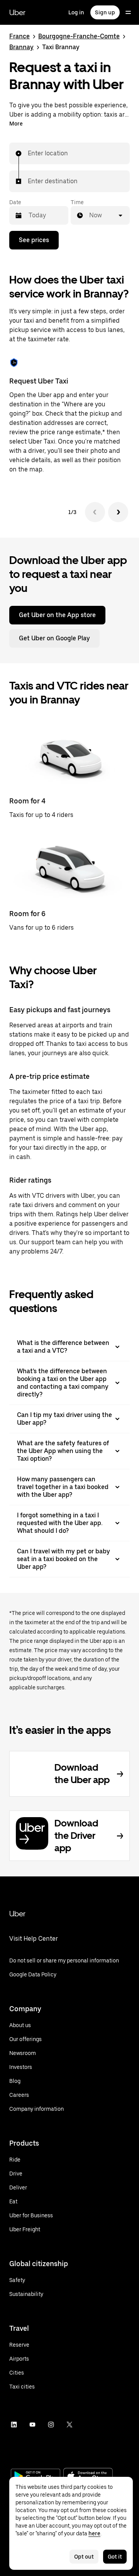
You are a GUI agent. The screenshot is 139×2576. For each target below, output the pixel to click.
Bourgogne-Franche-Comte (79, 36)
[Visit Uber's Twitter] (69, 2425)
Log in (76, 12)
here (94, 2533)
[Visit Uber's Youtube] (32, 2425)
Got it (115, 2557)
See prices (34, 240)
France (19, 36)
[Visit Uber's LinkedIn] (14, 2425)
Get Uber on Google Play (54, 638)
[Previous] (95, 512)
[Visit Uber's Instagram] (51, 2425)
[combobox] (28, 153)
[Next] (118, 512)
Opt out (84, 2557)
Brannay (21, 47)
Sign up (105, 12)
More (16, 124)
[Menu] (128, 12)
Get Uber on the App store (57, 615)
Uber (17, 12)
